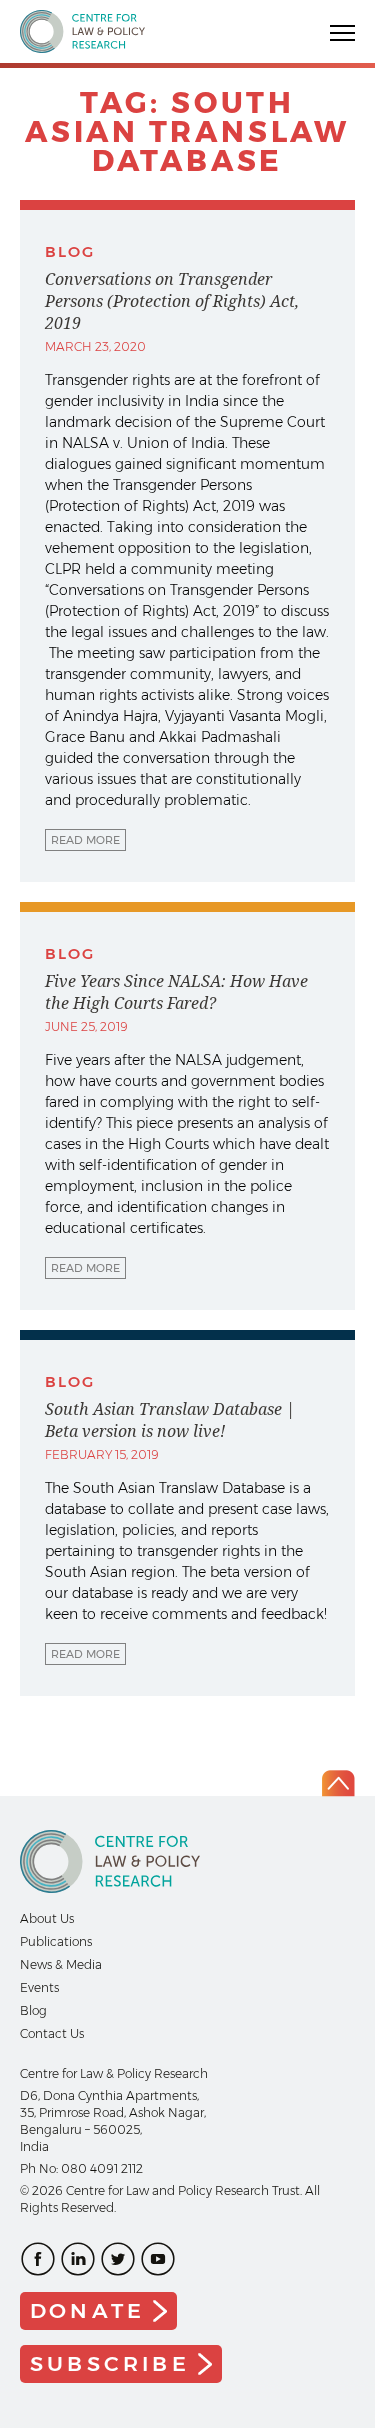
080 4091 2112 (102, 2168)
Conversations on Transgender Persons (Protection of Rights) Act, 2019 (172, 301)
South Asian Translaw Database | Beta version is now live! (170, 1420)
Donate (87, 2310)
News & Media (61, 1964)
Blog (33, 2010)
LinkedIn (78, 2259)
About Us (47, 1918)
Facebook (38, 2259)
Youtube (158, 2259)
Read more (85, 840)
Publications (56, 1941)
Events (39, 1987)
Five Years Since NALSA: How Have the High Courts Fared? (176, 992)
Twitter (118, 2259)
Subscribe (110, 2363)
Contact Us (52, 2033)
